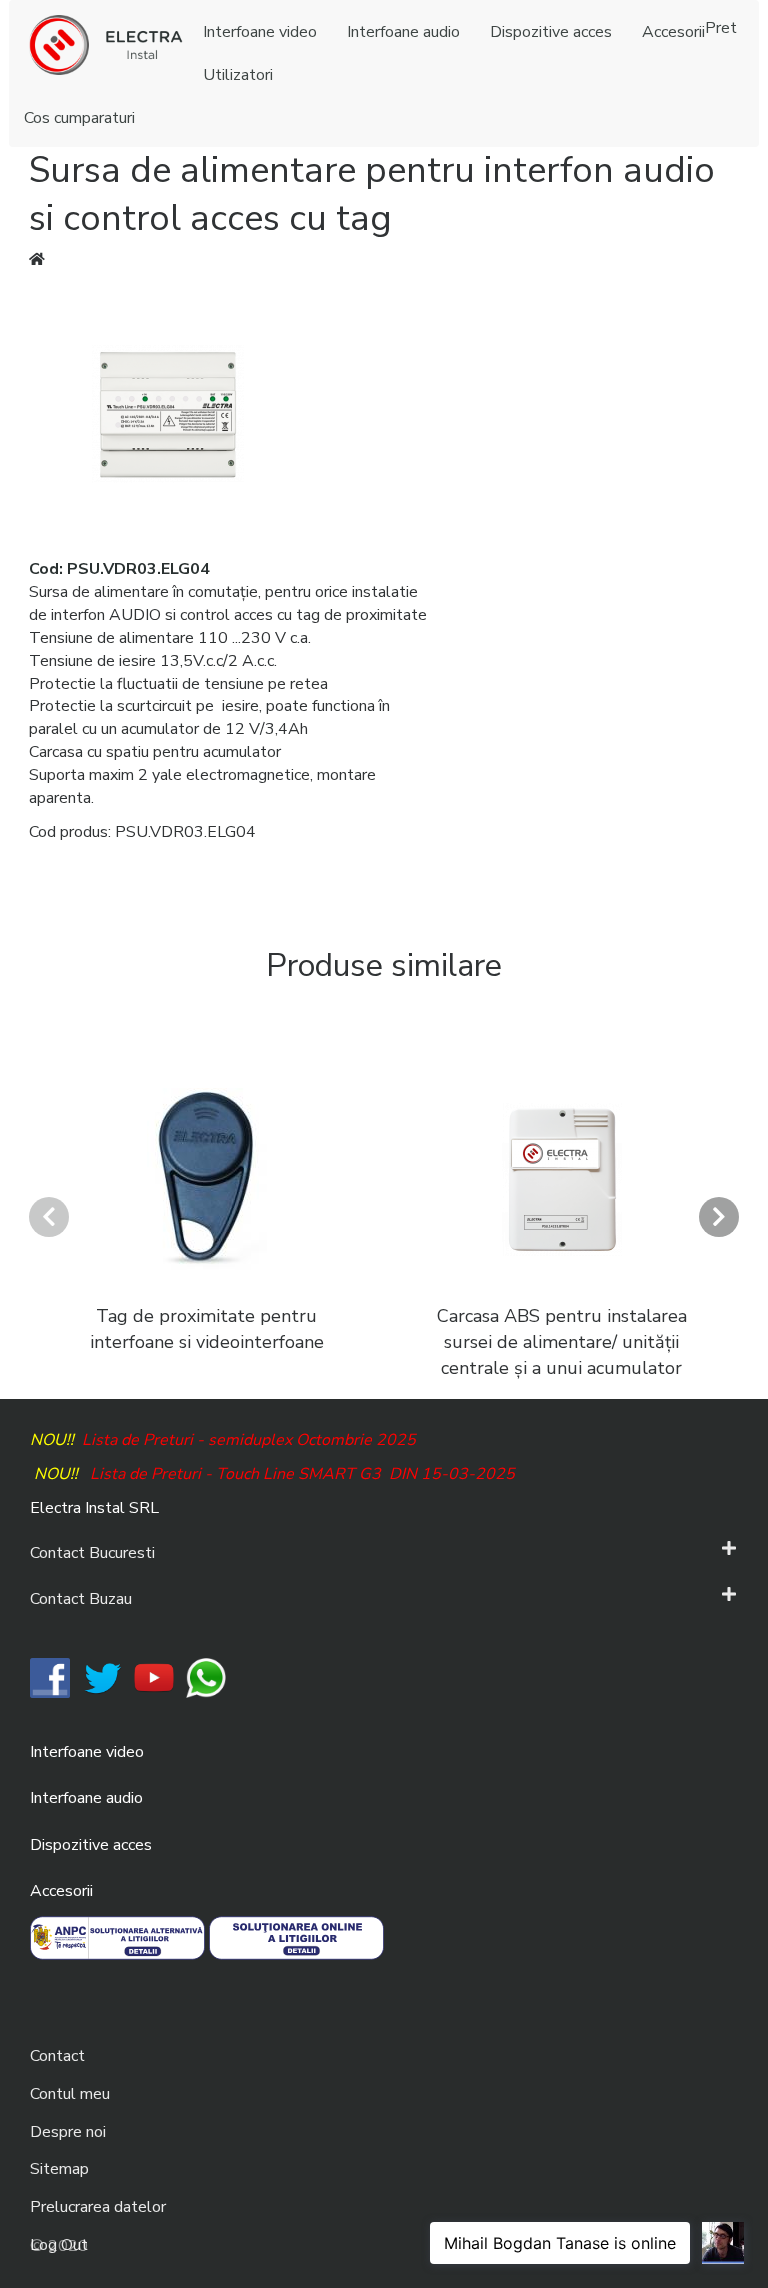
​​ (50, 1677)
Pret (721, 28)
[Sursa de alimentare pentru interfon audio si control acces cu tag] (168, 413)
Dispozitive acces (91, 1845)
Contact (57, 2056)
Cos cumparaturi (79, 118)
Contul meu (70, 2094)
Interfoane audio (86, 1798)
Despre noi (68, 2132)
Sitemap (59, 2169)
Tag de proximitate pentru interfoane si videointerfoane (207, 1329)
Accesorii (61, 1891)
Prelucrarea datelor (98, 2207)
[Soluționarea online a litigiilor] (296, 1937)
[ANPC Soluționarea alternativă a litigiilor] (117, 1937)
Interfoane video (87, 1752)
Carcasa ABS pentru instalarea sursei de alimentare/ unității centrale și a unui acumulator (562, 1341)
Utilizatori (238, 75)
